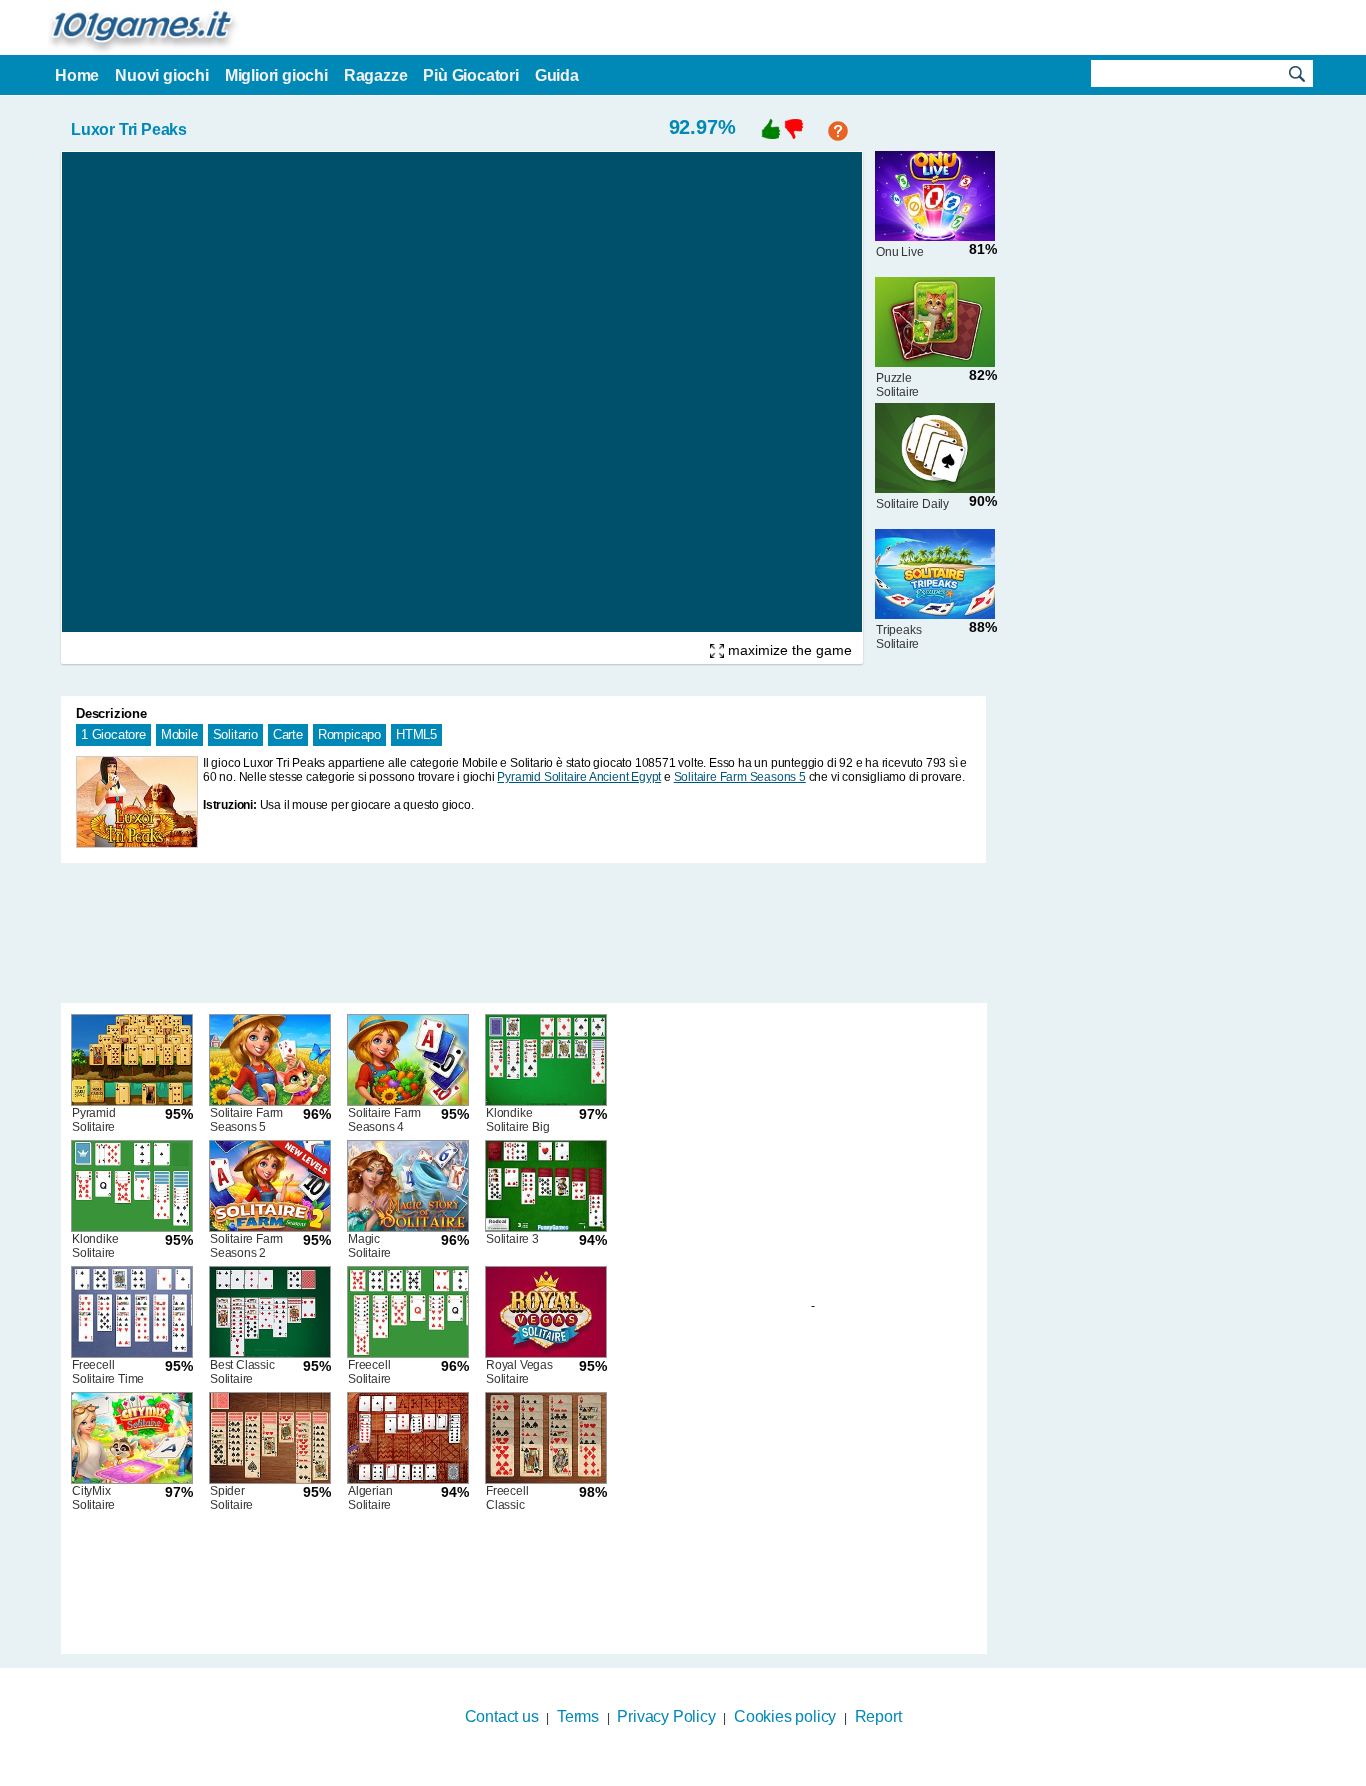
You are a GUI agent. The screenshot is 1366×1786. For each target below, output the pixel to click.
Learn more (670, 1773)
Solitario (235, 734)
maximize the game (788, 650)
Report (878, 1716)
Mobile (179, 734)
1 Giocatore (113, 734)
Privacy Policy (666, 1716)
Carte (288, 734)
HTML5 (416, 734)
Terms (578, 1716)
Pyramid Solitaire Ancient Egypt (579, 777)
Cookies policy (785, 1716)
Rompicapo (349, 734)
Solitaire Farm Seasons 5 (740, 777)
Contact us (502, 1716)
